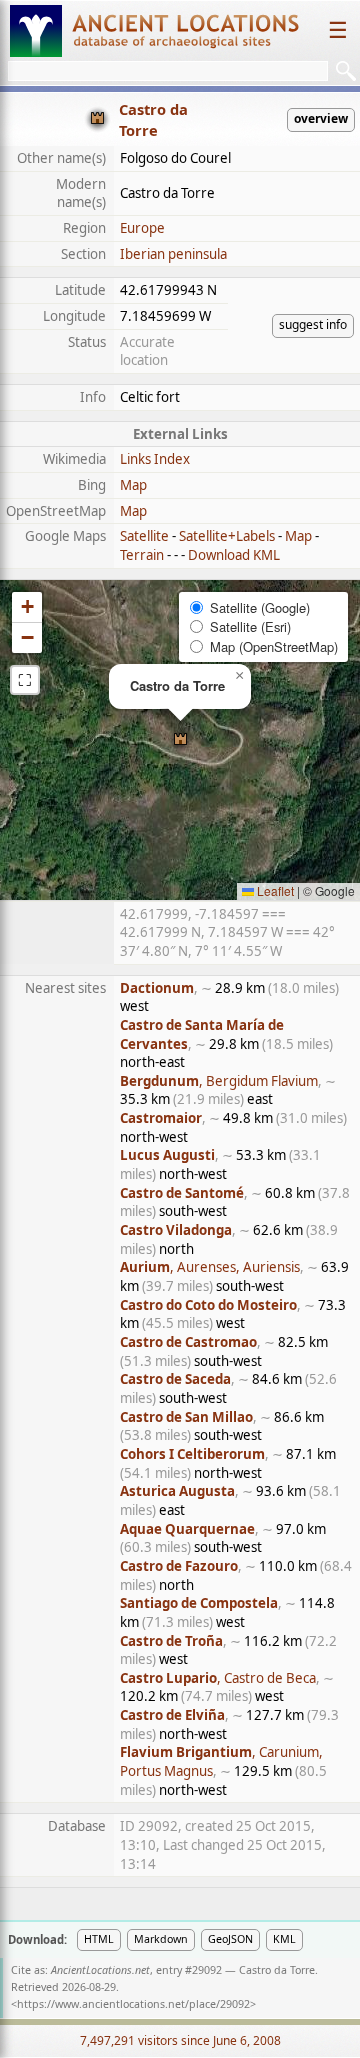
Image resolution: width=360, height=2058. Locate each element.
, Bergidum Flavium (219, 1081)
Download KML (234, 555)
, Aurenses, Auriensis (210, 1267)
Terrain (142, 555)
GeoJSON (230, 1939)
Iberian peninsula (173, 254)
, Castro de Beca (218, 1678)
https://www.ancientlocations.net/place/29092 (133, 2004)
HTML (99, 1939)
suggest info (313, 324)
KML (284, 1939)
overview (321, 118)
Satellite (144, 536)
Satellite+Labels (227, 536)
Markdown (161, 1939)
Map (133, 485)
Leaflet (274, 890)
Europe (142, 228)
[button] (180, 740)
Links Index (155, 459)
